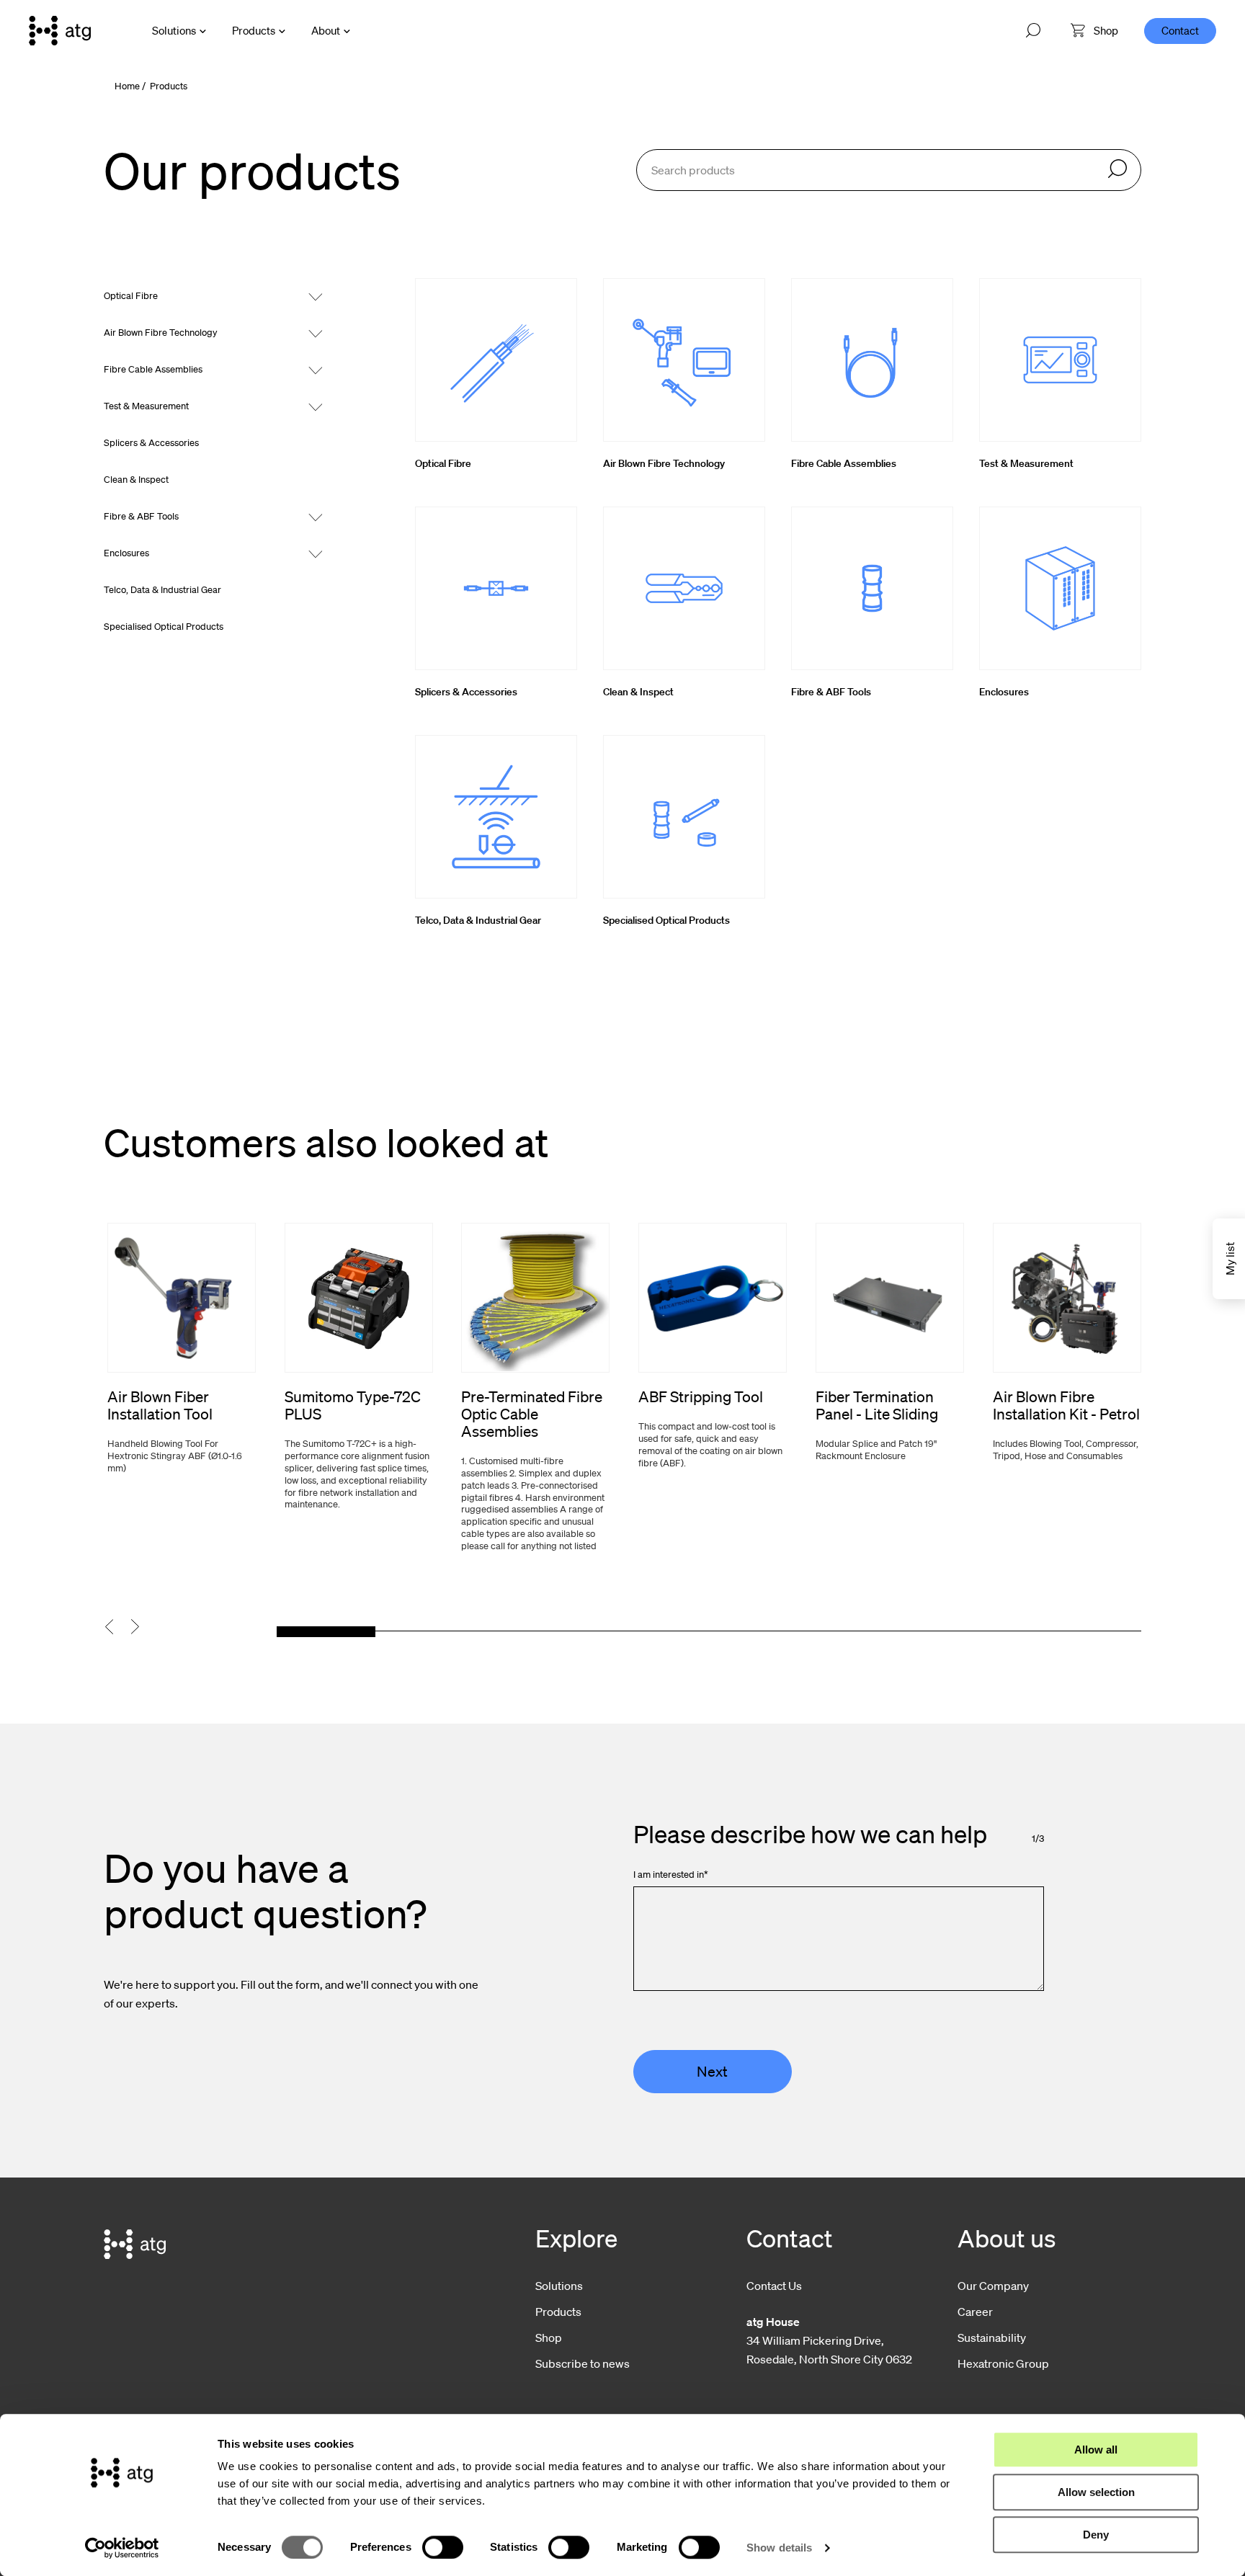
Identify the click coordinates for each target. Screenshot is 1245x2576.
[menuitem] (1094, 31)
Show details (779, 2548)
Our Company (993, 2286)
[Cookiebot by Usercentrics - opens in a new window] (122, 2548)
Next (712, 2072)
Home (127, 86)
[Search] (1117, 170)
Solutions (174, 30)
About (326, 30)
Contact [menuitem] (1180, 30)
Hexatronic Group (1003, 2363)
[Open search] (1033, 31)
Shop (549, 2337)
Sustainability (992, 2337)
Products (254, 30)
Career (975, 2312)
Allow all (1096, 2450)
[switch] (443, 2547)
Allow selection (1096, 2492)
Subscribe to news (583, 2363)
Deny (1096, 2535)
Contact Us (774, 2286)
